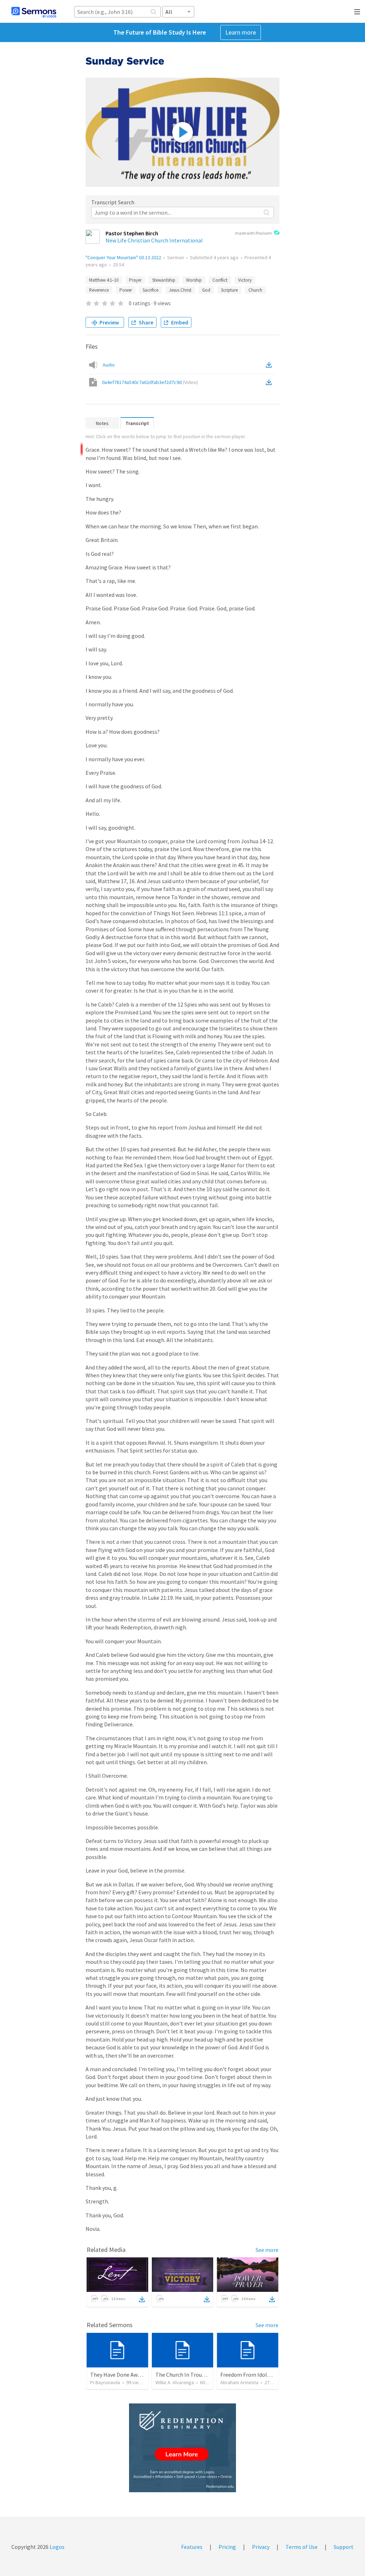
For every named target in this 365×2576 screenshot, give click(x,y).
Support (344, 2547)
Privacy (261, 2547)
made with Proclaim (253, 233)
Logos (56, 2547)
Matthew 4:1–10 (104, 280)
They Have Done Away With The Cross (136, 2375)
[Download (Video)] (270, 382)
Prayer (135, 280)
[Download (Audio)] (270, 365)
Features (192, 2547)
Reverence (99, 290)
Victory (245, 280)
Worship (194, 280)
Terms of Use (302, 2547)
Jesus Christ (180, 290)
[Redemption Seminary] (182, 2448)
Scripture (229, 290)
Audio (109, 365)
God (206, 290)
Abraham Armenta (239, 2382)
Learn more (241, 32)
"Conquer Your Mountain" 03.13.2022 (123, 257)
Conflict (220, 280)
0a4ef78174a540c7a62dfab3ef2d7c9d (150, 382)
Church (255, 290)
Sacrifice (150, 290)
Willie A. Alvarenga (175, 2382)
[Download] (142, 2299)
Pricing (227, 2547)
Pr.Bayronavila (105, 2382)
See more (267, 2250)
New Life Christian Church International (154, 240)
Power (126, 290)
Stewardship (164, 280)
